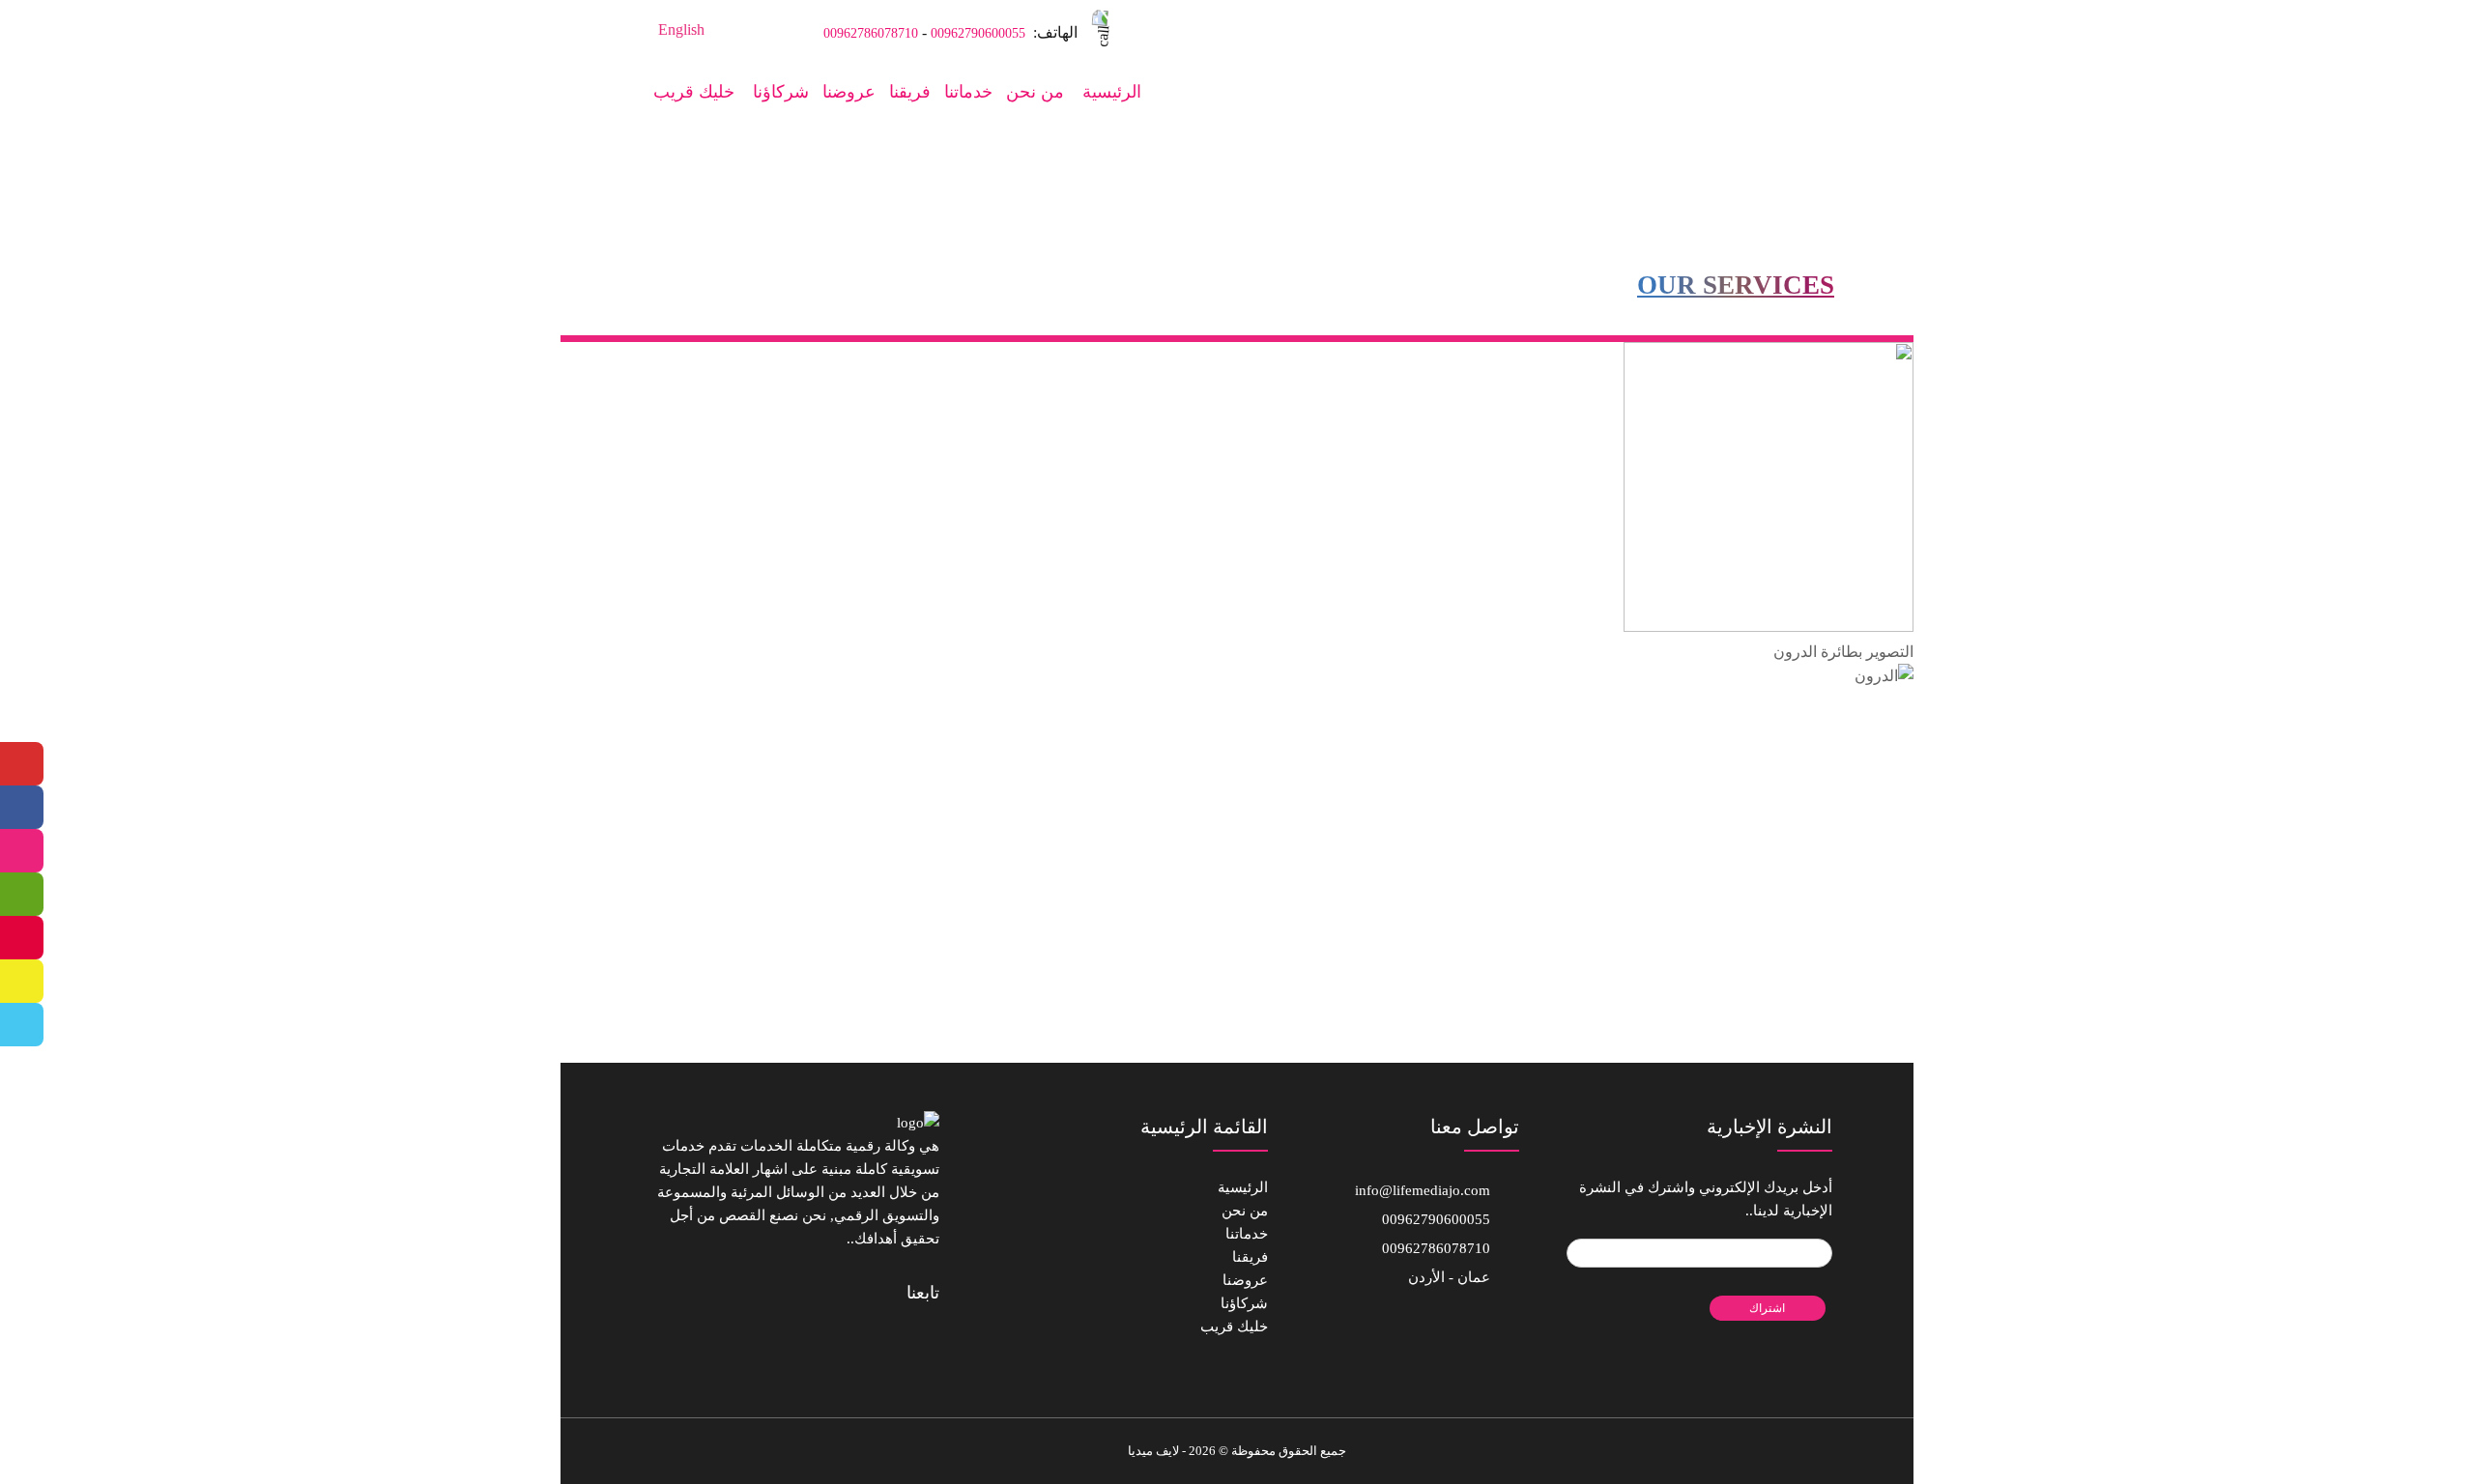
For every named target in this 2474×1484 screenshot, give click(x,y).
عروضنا (849, 92)
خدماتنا (968, 92)
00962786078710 (871, 33)
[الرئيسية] (1759, 28)
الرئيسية (1112, 92)
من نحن (1035, 92)
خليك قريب (694, 92)
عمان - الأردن (1449, 1277)
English (681, 29)
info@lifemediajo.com (1423, 1190)
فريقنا (910, 92)
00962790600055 (978, 33)
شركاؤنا (781, 92)
